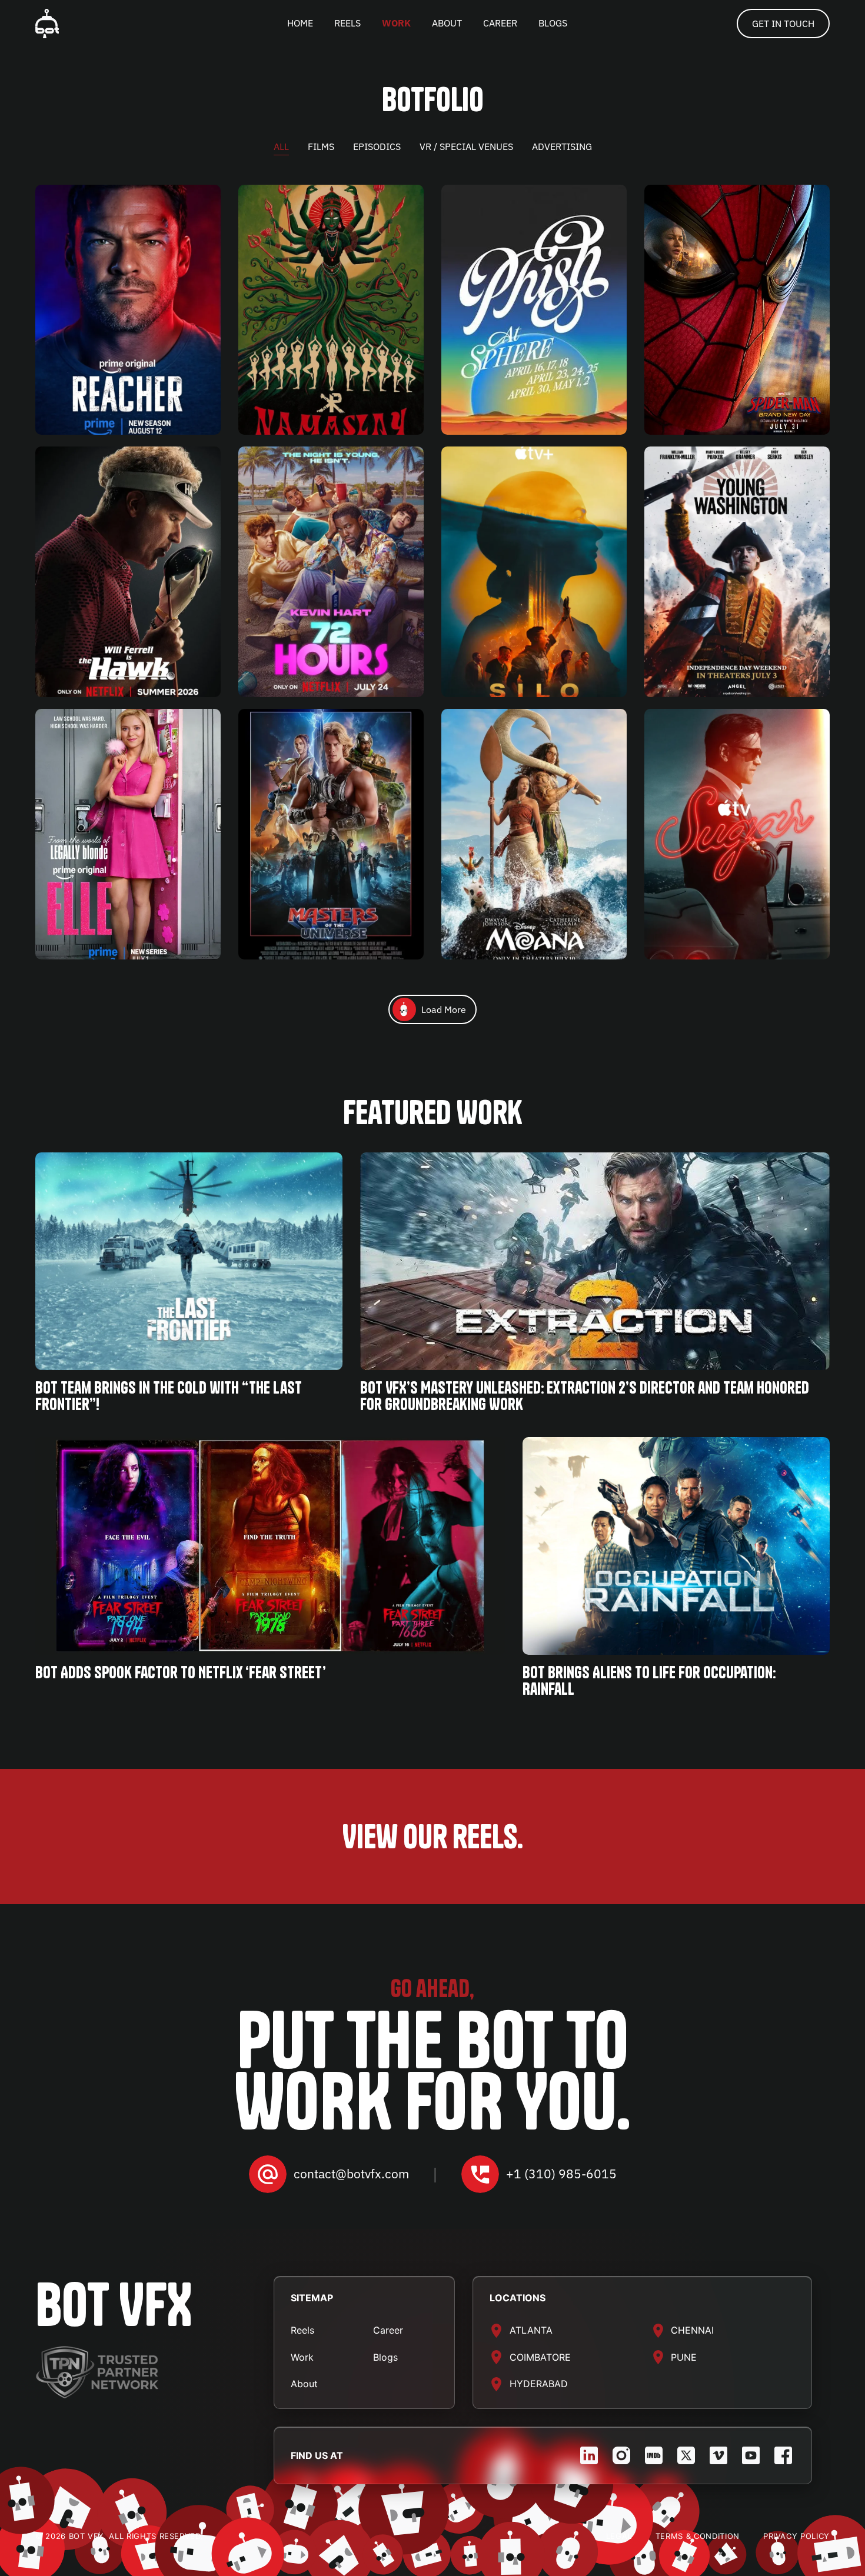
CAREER (500, 23)
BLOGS (553, 23)
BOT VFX (114, 2305)
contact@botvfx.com (351, 2174)
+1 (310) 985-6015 (561, 2174)
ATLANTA (531, 2330)
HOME (300, 23)
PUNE (684, 2357)
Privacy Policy (796, 2536)
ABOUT (447, 23)
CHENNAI (692, 2330)
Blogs (385, 2357)
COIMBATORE (540, 2357)
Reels (302, 2330)
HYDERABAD (539, 2384)
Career (388, 2330)
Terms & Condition (698, 2536)
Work (302, 2357)
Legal (619, 2536)
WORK (396, 23)
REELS (347, 23)
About (304, 2384)
